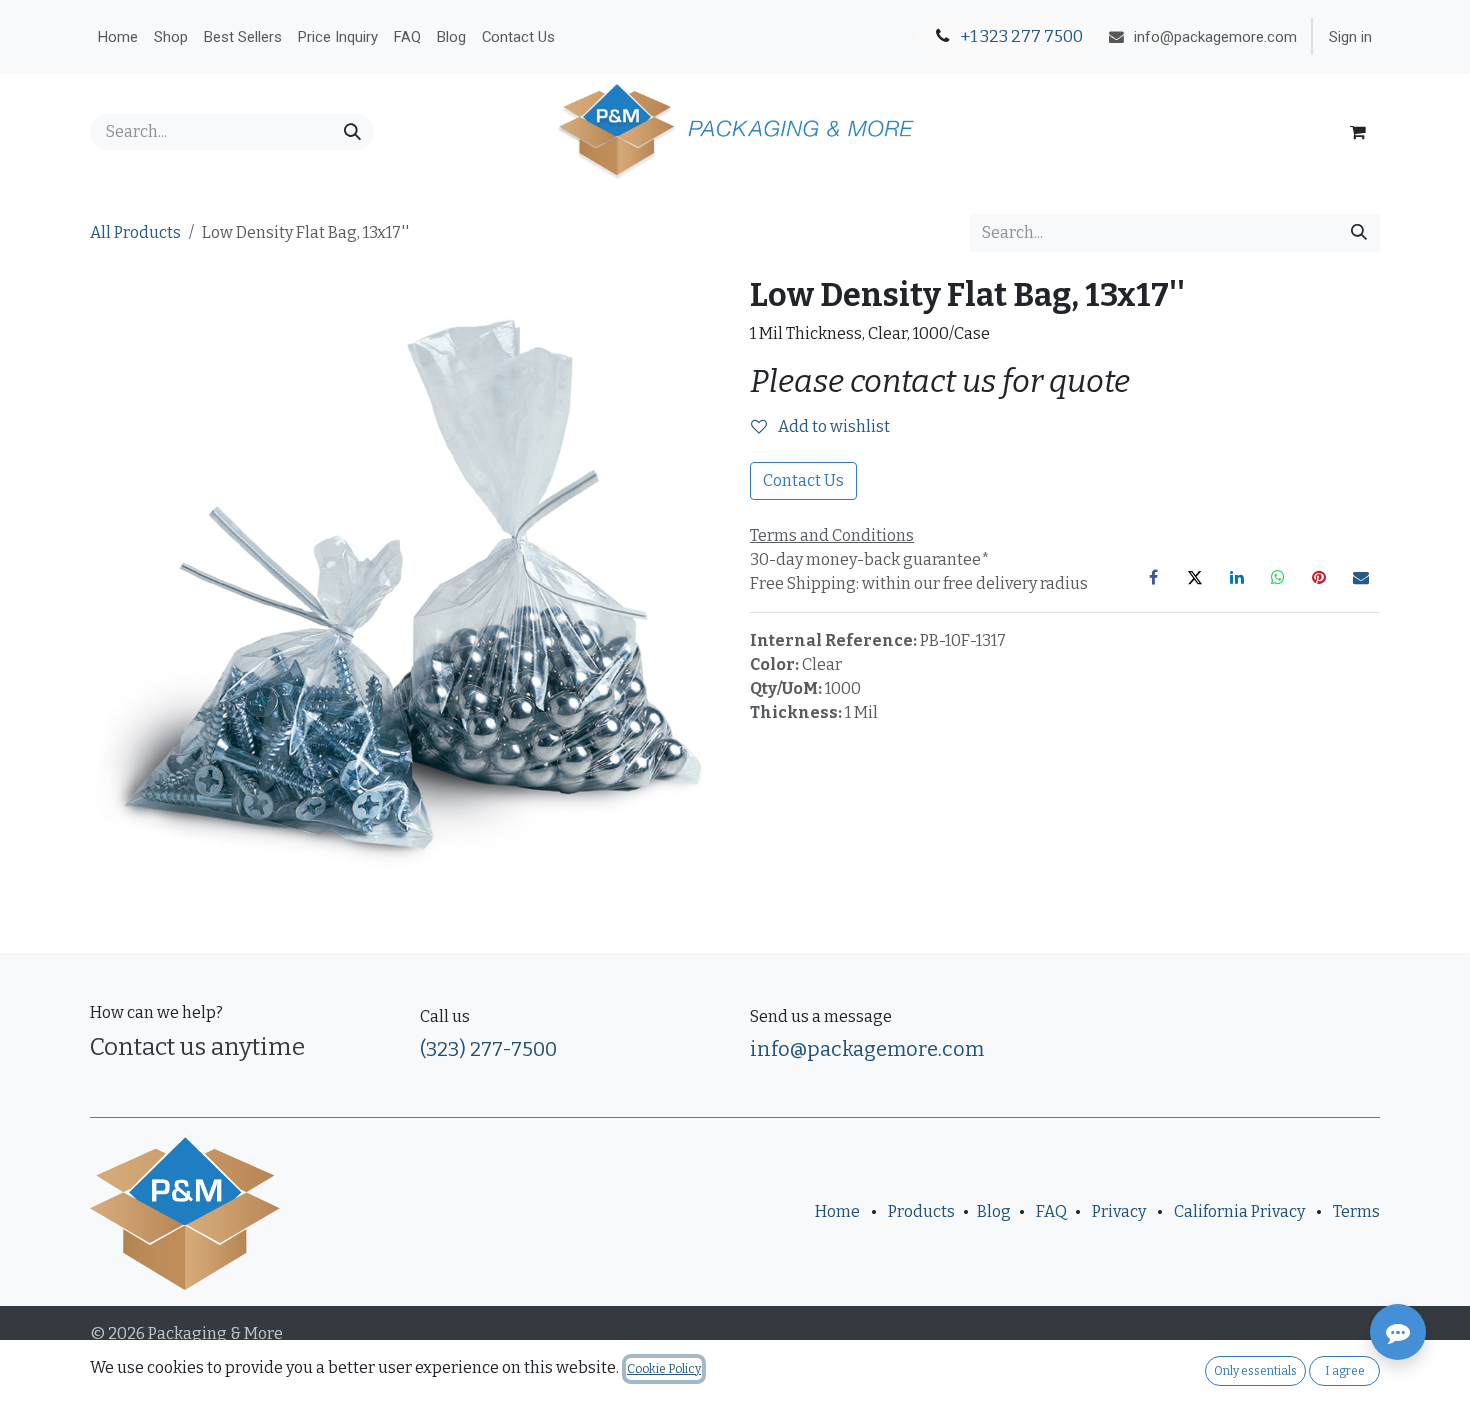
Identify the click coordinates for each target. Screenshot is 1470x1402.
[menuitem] (118, 37)
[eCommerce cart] (1358, 132)
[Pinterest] (1319, 577)
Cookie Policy (664, 1369)
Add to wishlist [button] (832, 426)
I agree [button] (1345, 1371)
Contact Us (803, 480)
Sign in (1350, 37)
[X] (1195, 577)
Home (837, 1211)
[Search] (352, 132)
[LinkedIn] (1237, 577)
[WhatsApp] (1278, 577)
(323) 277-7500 (488, 1049)
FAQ (1051, 1211)
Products (921, 1211)
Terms (1356, 1211)
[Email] (1361, 577)
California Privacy (1239, 1211)
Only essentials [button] (1255, 1371)
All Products (135, 232)
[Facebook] (1154, 577)
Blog (994, 1211)
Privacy (1119, 1211)
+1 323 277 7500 (1020, 36)
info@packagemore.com (867, 1049)
